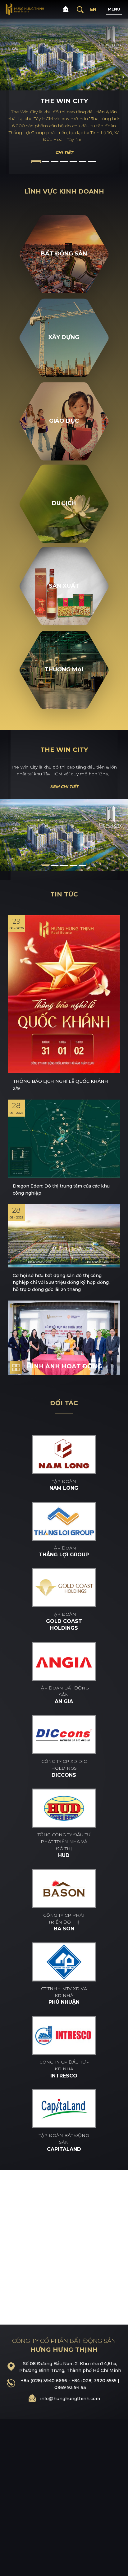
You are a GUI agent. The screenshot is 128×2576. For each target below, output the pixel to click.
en (93, 9)
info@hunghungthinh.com (70, 2399)
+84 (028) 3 (33, 2381)
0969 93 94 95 (70, 2387)
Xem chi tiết (64, 787)
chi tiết (64, 152)
